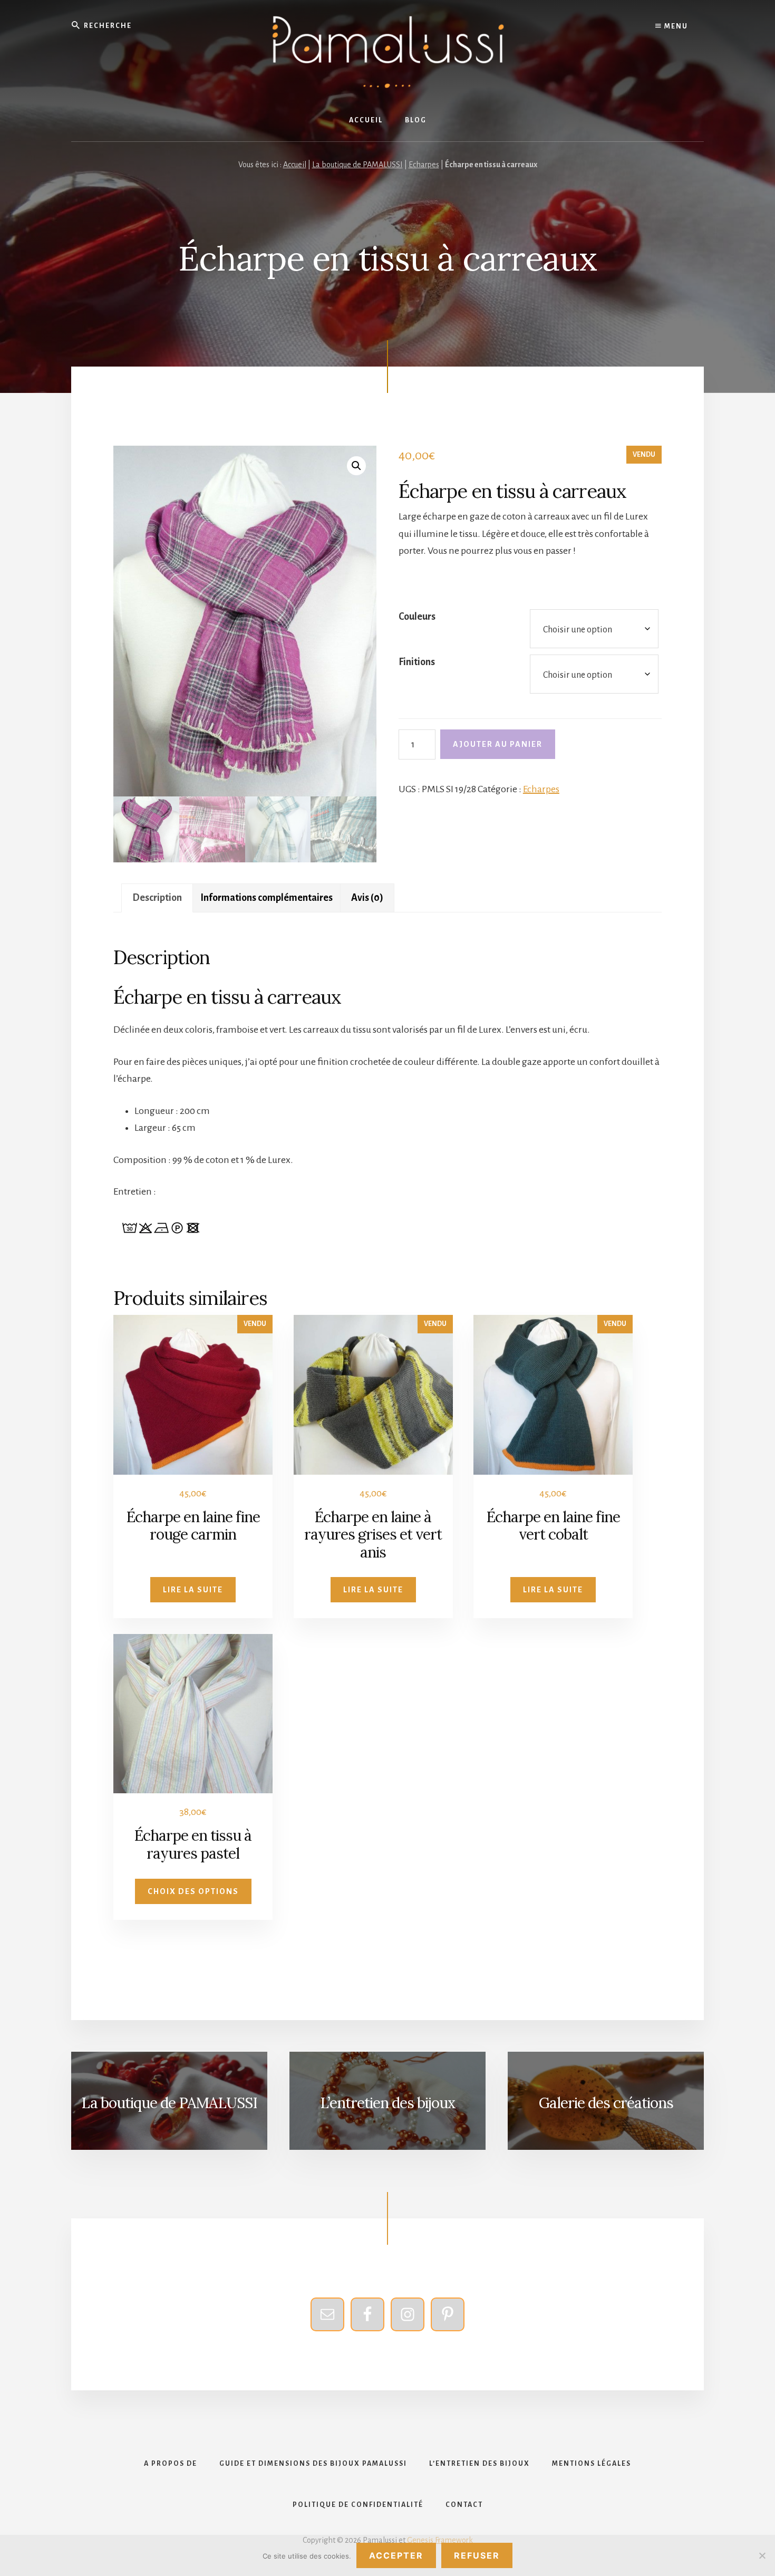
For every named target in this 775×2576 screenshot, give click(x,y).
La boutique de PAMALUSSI (357, 165)
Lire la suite (193, 1590)
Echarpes (424, 165)
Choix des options (193, 1891)
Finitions (417, 662)
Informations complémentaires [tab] (267, 898)
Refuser (477, 2555)
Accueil (295, 165)
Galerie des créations (606, 2103)
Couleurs (417, 617)
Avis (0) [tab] (367, 898)
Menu (675, 26)
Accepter (396, 2555)
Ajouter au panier (498, 744)
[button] (356, 466)
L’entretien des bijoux (388, 2103)
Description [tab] (157, 898)
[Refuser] (762, 2555)
